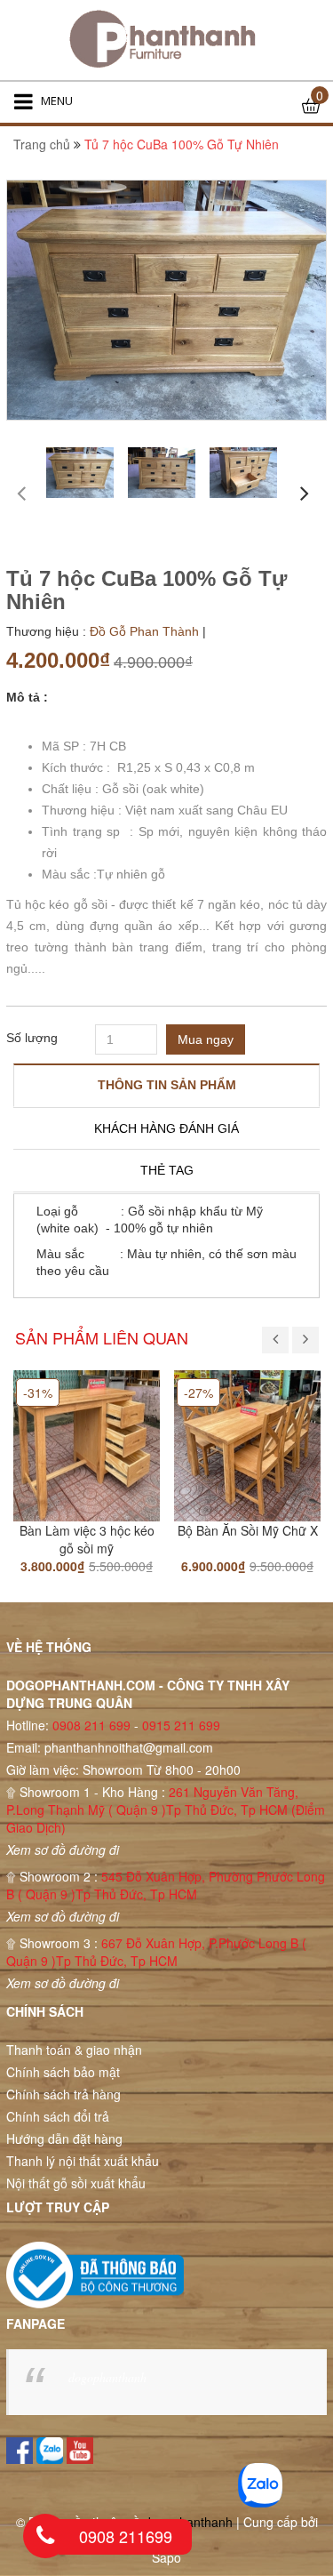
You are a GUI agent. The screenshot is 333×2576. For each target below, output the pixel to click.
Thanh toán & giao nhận (74, 2050)
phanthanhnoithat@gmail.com (129, 1747)
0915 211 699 (181, 1725)
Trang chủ (42, 144)
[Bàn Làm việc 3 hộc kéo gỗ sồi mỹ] (87, 1443)
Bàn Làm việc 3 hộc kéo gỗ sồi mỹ (87, 1539)
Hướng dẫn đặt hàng (64, 2139)
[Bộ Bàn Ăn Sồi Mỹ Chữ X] (247, 1443)
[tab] (166, 1085)
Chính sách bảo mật (63, 2072)
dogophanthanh (107, 2377)
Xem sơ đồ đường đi (63, 1850)
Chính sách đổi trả (58, 2116)
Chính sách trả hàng (63, 2094)
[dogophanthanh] (166, 40)
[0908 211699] (45, 2536)
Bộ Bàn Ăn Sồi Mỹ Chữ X (248, 1530)
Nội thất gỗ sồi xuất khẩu (76, 2183)
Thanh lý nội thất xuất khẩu (83, 2161)
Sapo (166, 2557)
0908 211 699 (91, 1725)
